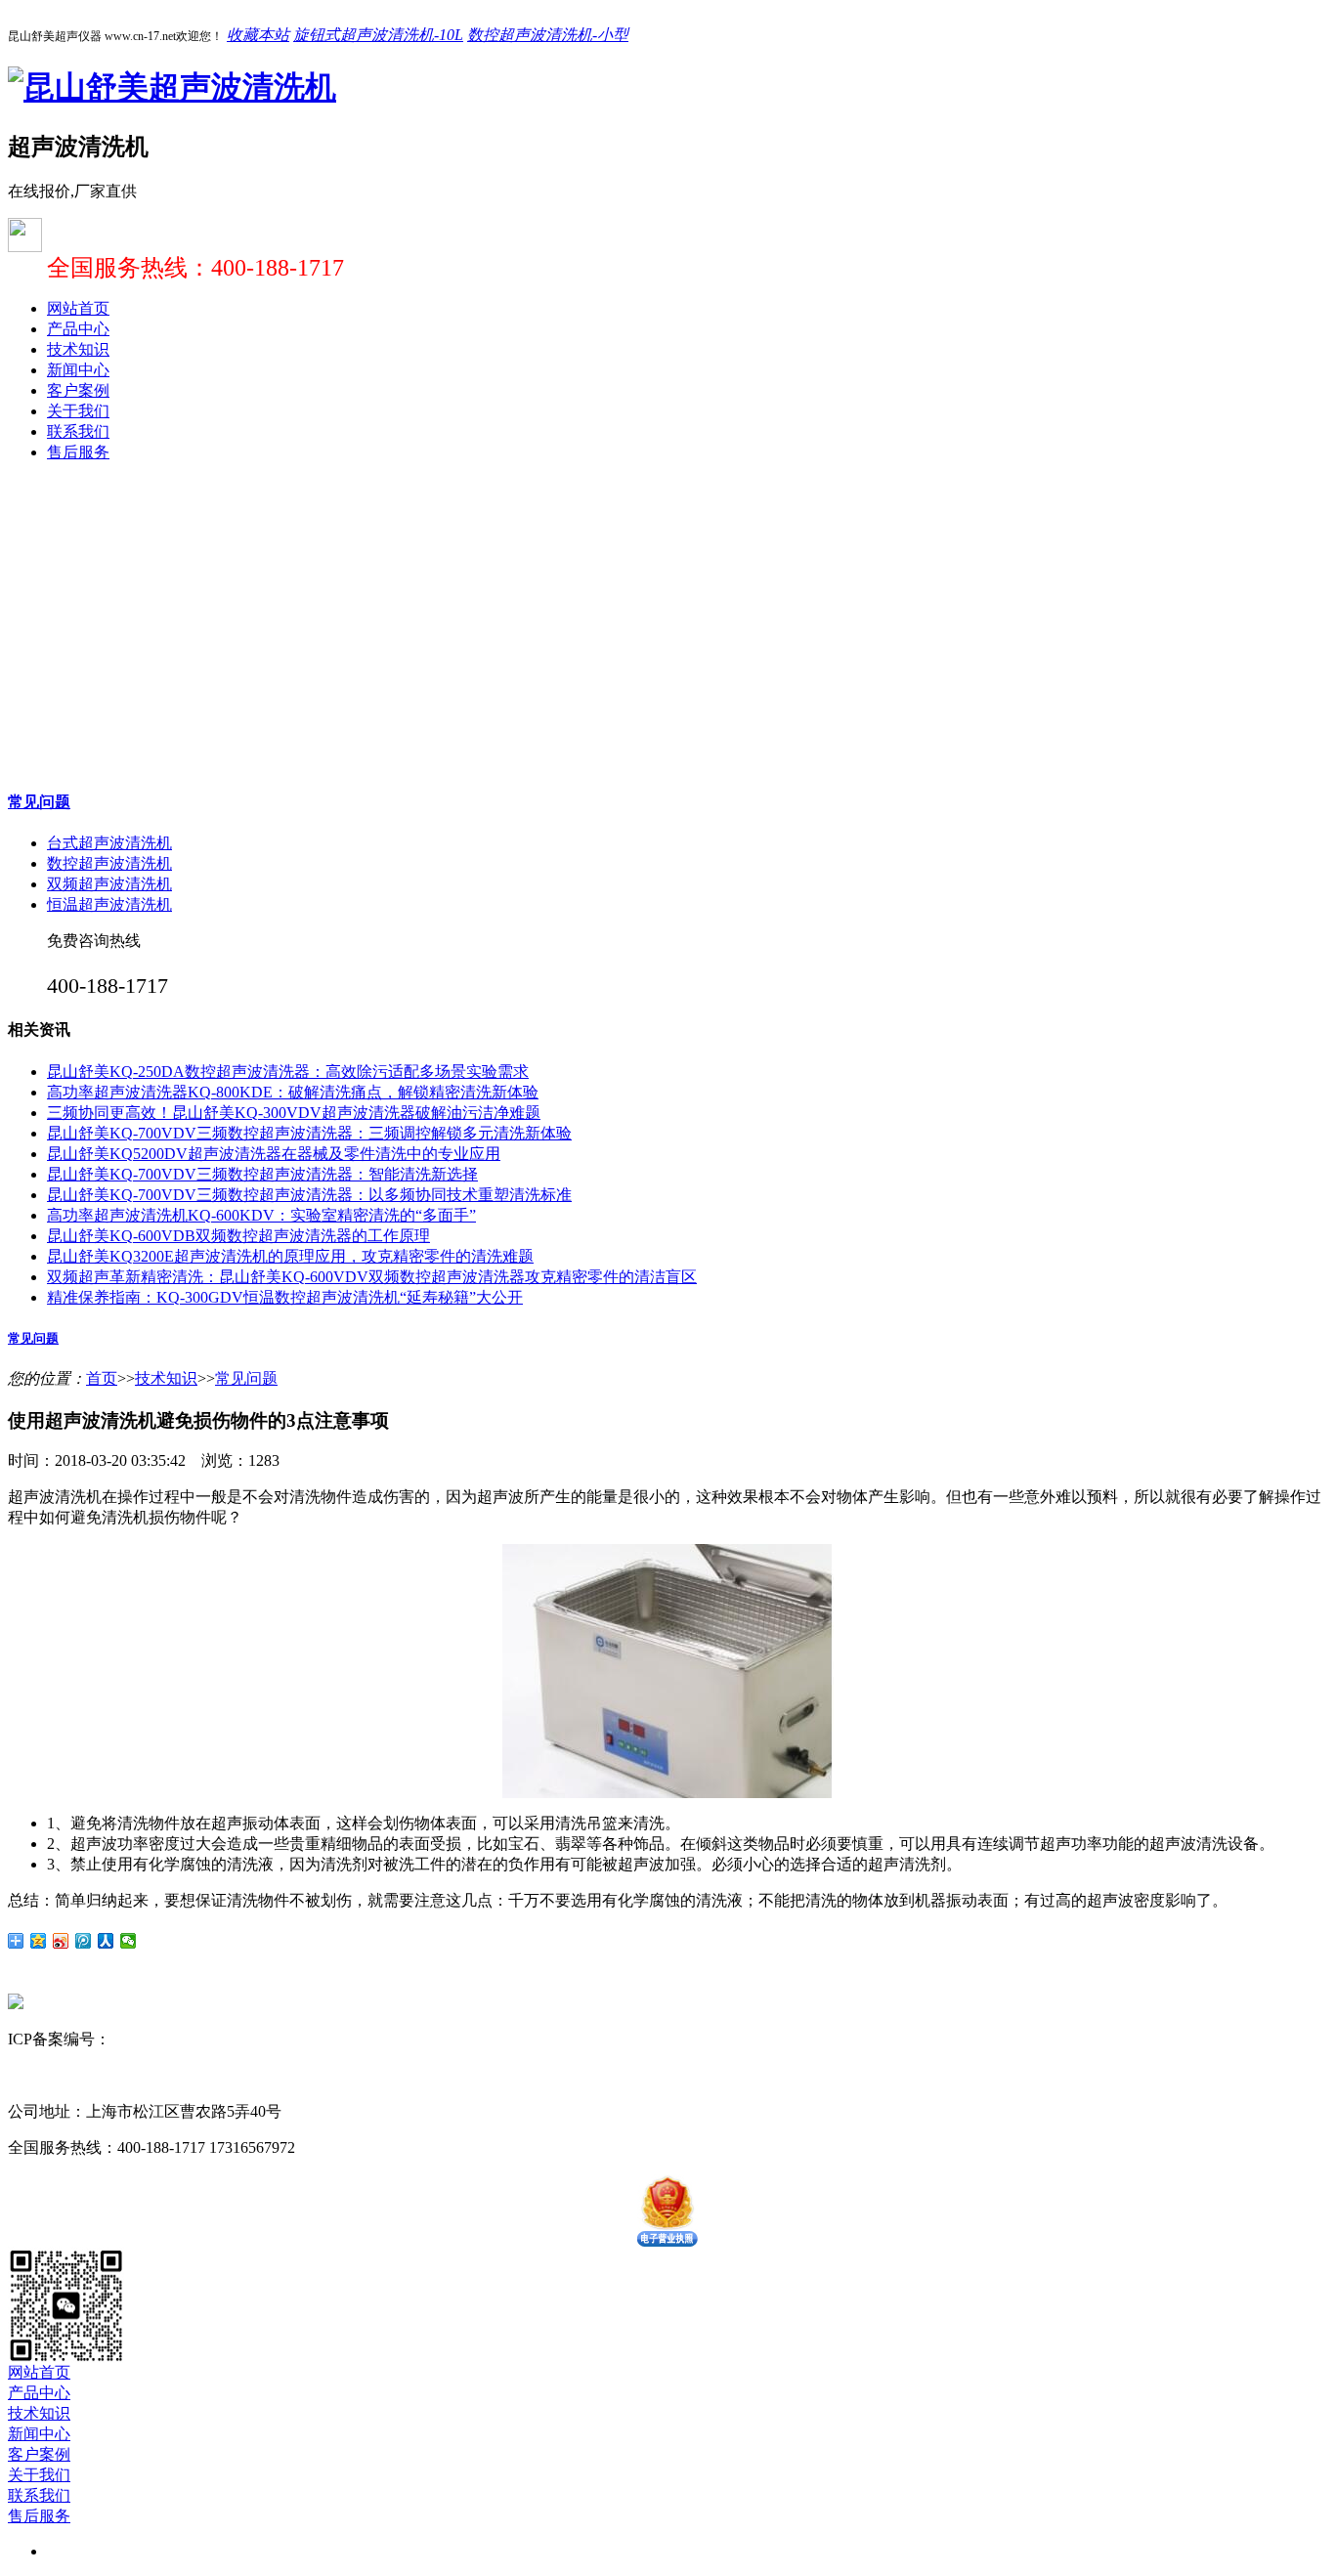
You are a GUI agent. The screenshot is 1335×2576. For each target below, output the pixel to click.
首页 (102, 1378)
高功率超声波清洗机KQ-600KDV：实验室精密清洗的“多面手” (261, 1215)
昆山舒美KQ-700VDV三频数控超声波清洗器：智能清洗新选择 (262, 1174)
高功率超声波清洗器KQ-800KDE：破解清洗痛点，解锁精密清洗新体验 (293, 1092)
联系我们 (78, 431)
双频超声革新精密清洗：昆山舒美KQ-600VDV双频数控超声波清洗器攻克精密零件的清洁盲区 (372, 1277)
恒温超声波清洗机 (109, 904)
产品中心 (78, 329)
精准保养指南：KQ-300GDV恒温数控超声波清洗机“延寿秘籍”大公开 (285, 1297)
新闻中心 (78, 370)
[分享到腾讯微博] (84, 1941)
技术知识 (78, 349)
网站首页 (78, 308)
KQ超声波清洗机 (223, 2075)
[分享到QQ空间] (39, 1941)
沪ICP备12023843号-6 (184, 2039)
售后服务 (78, 452)
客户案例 (78, 390)
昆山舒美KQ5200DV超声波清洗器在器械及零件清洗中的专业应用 (274, 1154)
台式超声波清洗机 (109, 843)
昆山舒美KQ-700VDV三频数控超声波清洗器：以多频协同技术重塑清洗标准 (309, 1195)
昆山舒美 (39, 2075)
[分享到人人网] (106, 1941)
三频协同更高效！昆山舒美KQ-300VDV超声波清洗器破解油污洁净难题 (294, 1113)
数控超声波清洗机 (109, 863)
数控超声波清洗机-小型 (548, 35)
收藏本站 (258, 35)
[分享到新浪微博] (61, 1941)
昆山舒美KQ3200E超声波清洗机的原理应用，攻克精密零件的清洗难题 (290, 1256)
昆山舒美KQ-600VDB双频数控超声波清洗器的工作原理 (238, 1236)
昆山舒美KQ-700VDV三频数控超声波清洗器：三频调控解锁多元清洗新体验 (309, 1133)
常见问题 (39, 802)
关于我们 (78, 411)
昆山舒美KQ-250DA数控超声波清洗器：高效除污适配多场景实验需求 (288, 1072)
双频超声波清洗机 (109, 884)
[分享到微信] (129, 1941)
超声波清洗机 (117, 2075)
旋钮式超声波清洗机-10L (378, 35)
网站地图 (292, 2039)
